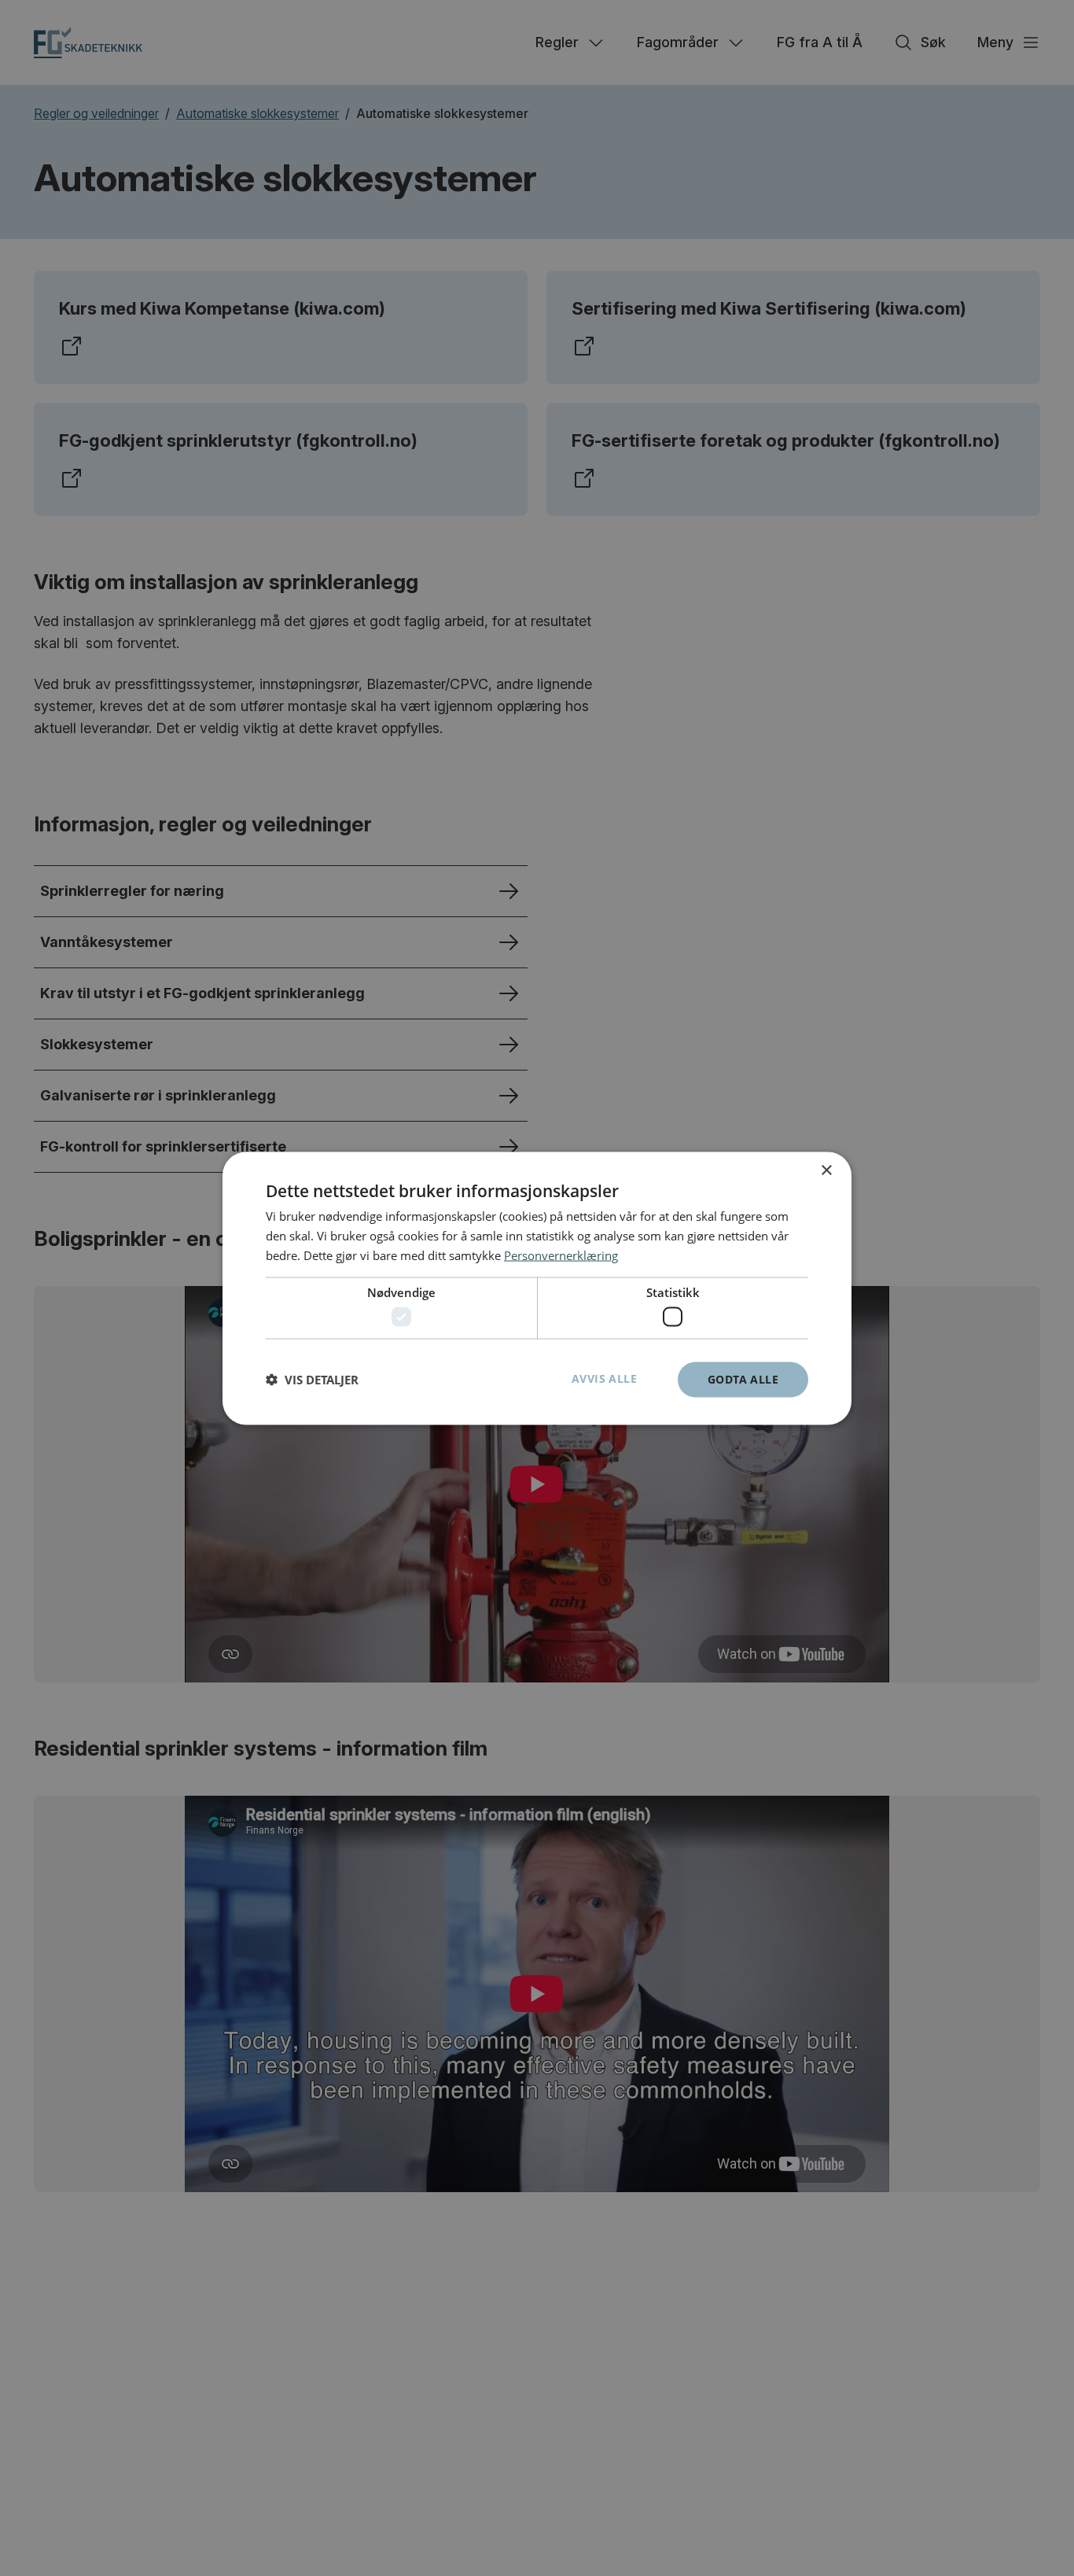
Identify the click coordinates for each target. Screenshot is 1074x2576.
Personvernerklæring (561, 1255)
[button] (312, 1380)
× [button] (826, 1170)
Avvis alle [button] (604, 1378)
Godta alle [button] (743, 1378)
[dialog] (537, 1288)
